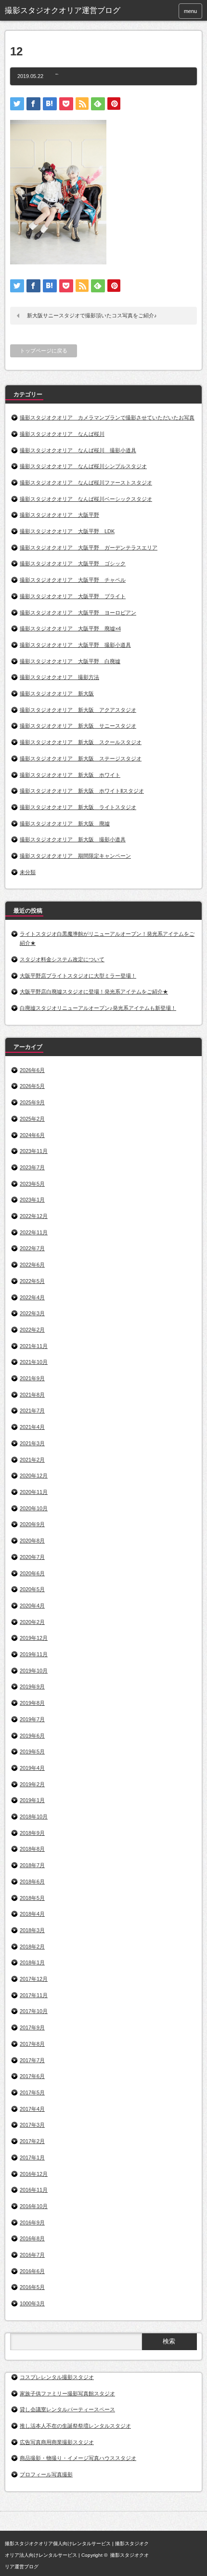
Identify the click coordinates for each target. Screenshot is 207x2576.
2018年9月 (32, 1833)
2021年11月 (34, 1346)
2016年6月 (32, 2271)
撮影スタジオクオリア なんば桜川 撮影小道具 (78, 450)
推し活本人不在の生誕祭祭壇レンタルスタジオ (75, 2426)
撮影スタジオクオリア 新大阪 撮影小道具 (73, 839)
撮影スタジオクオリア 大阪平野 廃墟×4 (70, 628)
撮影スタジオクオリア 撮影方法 (59, 677)
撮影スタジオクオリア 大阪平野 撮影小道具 (75, 645)
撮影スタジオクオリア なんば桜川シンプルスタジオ (83, 466)
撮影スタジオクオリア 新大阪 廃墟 (65, 824)
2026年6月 (32, 1070)
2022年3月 (32, 1313)
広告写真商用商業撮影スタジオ (57, 2442)
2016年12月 (34, 2174)
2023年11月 (34, 1151)
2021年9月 (32, 1378)
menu (190, 11)
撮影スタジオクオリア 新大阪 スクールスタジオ (81, 742)
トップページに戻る (44, 351)
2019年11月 (34, 1654)
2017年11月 (34, 1995)
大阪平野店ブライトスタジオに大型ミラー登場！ (78, 976)
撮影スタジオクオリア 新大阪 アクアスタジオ (78, 710)
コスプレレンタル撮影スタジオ (57, 2377)
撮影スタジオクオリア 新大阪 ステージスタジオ (81, 758)
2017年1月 (32, 2158)
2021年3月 (32, 1443)
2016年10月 (34, 2206)
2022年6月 (32, 1265)
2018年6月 (32, 1882)
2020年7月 (32, 1557)
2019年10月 (34, 1671)
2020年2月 (32, 1622)
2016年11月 (34, 2190)
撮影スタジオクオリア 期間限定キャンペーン (75, 856)
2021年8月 (32, 1395)
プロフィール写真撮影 (46, 2474)
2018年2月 (32, 1947)
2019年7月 (32, 1719)
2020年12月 (34, 1476)
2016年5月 (32, 2287)
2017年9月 (32, 2027)
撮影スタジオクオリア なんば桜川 (62, 434)
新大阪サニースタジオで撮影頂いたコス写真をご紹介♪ (92, 315)
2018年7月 (32, 1865)
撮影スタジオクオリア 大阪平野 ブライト (73, 596)
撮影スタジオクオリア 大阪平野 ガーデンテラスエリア (89, 548)
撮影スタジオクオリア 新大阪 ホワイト (70, 775)
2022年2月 (32, 1330)
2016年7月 (32, 2255)
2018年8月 (32, 1849)
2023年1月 (32, 1200)
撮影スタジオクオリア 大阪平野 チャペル (73, 580)
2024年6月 (32, 1135)
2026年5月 (32, 1086)
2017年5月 (32, 2092)
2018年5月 (32, 1898)
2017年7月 (32, 2060)
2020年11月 (34, 1492)
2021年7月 (32, 1411)
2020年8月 (32, 1541)
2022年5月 (32, 1281)
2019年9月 (32, 1687)
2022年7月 (32, 1248)
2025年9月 (32, 1102)
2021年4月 (32, 1427)
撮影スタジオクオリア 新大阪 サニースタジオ (78, 726)
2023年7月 (32, 1167)
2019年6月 (32, 1736)
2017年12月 (34, 1979)
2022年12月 (34, 1216)
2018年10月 (34, 1817)
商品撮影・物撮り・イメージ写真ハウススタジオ (78, 2458)
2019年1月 (32, 1800)
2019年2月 (32, 1784)
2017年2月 (32, 2141)
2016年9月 (32, 2223)
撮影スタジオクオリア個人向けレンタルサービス (58, 2543)
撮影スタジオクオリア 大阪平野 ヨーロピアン (78, 613)
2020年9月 (32, 1524)
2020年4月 (32, 1606)
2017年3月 (32, 2125)
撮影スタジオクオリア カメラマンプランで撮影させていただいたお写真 (107, 418)
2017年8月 (32, 2044)
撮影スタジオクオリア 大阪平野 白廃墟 (70, 661)
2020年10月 (34, 1508)
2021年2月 (32, 1460)
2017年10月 (34, 2011)
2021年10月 (34, 1362)
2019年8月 (32, 1703)
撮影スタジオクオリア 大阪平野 (59, 515)
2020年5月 (32, 1589)
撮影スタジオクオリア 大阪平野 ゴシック (73, 563)
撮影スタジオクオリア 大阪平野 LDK (67, 531)
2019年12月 (34, 1638)
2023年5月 (32, 1184)
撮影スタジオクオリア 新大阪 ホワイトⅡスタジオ (82, 791)
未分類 (28, 872)
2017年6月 (32, 2076)
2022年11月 (34, 1232)
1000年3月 (32, 2303)
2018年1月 (32, 1962)
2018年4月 (32, 1914)
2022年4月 (32, 1297)
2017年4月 (32, 2109)
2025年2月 (32, 1119)
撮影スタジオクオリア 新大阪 (57, 693)
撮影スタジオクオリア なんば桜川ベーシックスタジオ (86, 499)
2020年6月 (32, 1573)
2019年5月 (32, 1752)
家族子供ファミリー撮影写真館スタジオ (67, 2393)
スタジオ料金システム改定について (62, 959)
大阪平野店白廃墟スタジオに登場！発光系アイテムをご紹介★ (94, 992)
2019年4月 (32, 1768)
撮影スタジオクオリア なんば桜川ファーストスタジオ (86, 483)
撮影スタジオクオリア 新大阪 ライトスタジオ (78, 807)
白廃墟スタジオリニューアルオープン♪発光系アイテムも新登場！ (98, 1008)
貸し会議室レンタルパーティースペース (67, 2409)
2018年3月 (32, 1930)
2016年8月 (32, 2238)
